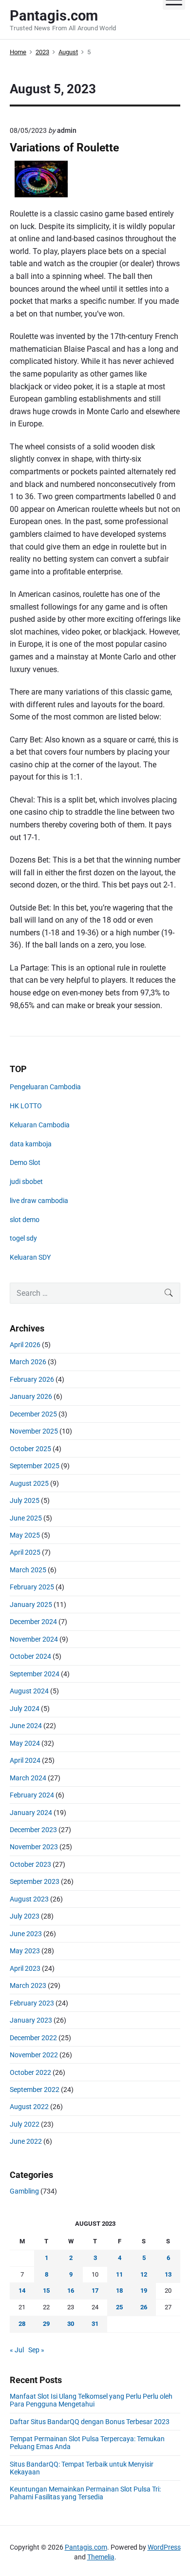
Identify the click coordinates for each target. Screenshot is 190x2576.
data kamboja (31, 1144)
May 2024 (25, 1743)
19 (144, 2291)
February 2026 (32, 1379)
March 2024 (28, 1778)
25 (119, 2307)
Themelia (101, 2557)
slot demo (25, 1220)
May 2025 (25, 1535)
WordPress (164, 2547)
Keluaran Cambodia (40, 1125)
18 (119, 2291)
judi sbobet (26, 1182)
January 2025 (31, 1605)
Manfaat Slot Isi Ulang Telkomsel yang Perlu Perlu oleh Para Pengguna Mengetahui (91, 2400)
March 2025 (28, 1570)
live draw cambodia (39, 1201)
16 (71, 2291)
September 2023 (35, 1881)
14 (22, 2291)
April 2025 (25, 1552)
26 (144, 2307)
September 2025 (35, 1466)
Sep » (36, 2350)
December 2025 (33, 1414)
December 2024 (33, 1622)
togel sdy (23, 1238)
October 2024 (30, 1656)
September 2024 (35, 1674)
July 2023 (25, 1916)
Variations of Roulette (64, 148)
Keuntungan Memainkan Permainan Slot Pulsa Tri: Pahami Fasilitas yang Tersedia (85, 2493)
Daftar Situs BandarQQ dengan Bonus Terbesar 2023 (90, 2422)
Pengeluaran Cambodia (45, 1087)
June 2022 (26, 2141)
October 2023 (30, 1864)
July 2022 (25, 2124)
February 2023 (32, 2003)
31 (95, 2324)
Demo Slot (25, 1162)
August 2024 (29, 1691)
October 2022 (30, 2072)
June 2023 (26, 1934)
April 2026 (25, 1345)
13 (168, 2274)
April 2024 (25, 1760)
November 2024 (34, 1639)
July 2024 (25, 1709)
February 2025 (32, 1587)
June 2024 (26, 1726)
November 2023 (34, 1847)
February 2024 (32, 1795)
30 (71, 2324)
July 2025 (25, 1500)
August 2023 (29, 1899)
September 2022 (35, 2090)
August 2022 (29, 2107)
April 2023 (25, 1968)
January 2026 (31, 1396)
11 (119, 2274)
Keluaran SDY (30, 1257)
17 (95, 2291)
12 (144, 2274)
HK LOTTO (26, 1106)
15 (46, 2291)
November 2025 (34, 1431)
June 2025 (26, 1518)
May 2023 (25, 1951)
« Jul (17, 2350)
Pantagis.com (86, 2547)
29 (46, 2324)
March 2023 (28, 1985)
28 (22, 2324)
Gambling (24, 2191)
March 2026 (28, 1362)
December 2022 (33, 2038)
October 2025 (30, 1449)
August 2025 (29, 1483)
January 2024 (31, 1813)
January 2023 (31, 2020)
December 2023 (33, 1830)
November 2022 (34, 2055)
